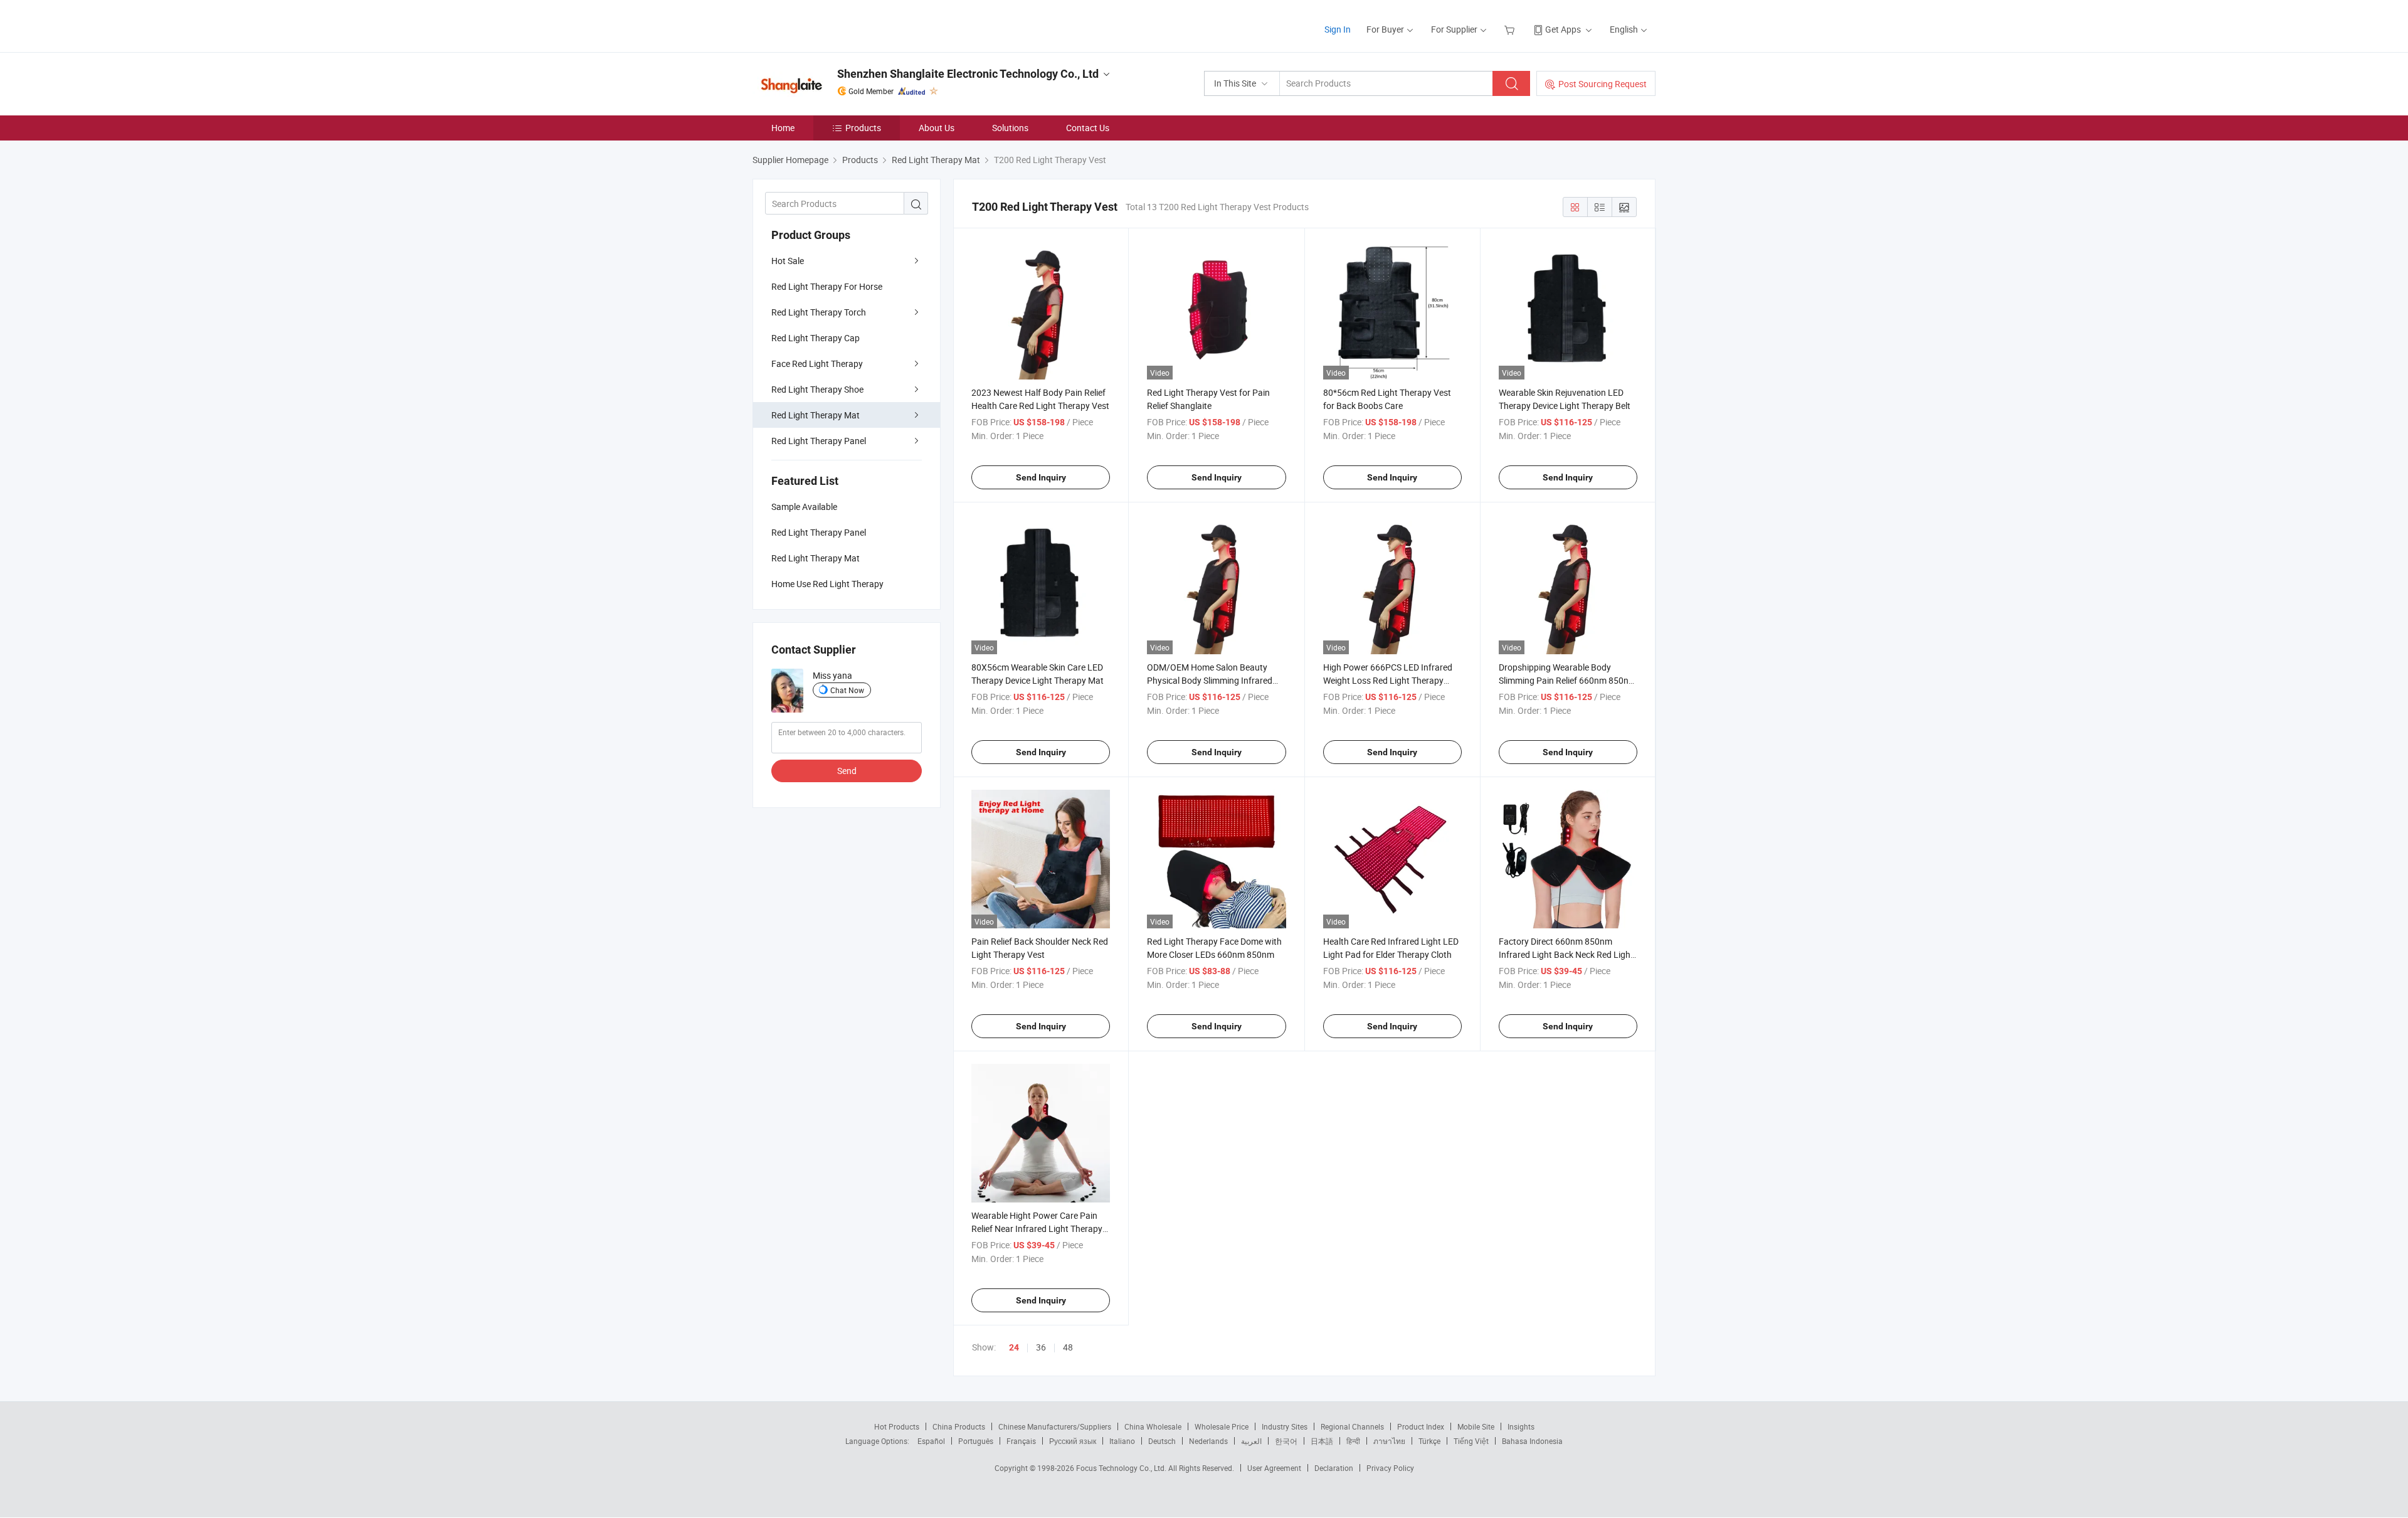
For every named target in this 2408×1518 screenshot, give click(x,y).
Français (1021, 1441)
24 (1014, 1347)
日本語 (1322, 1441)
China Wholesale (1153, 1426)
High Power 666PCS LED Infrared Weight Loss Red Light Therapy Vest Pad (1388, 680)
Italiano (1122, 1441)
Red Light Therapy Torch (819, 312)
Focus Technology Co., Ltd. (1122, 1468)
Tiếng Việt (1471, 1441)
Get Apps (1563, 29)
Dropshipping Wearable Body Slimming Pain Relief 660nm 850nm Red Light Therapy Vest (1567, 680)
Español (931, 1441)
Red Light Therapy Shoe (817, 389)
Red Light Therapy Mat (816, 415)
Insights (1521, 1426)
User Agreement (1274, 1468)
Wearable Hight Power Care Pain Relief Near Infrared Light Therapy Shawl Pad (1037, 1229)
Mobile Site (1476, 1426)
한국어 (1286, 1441)
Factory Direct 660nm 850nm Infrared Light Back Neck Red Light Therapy (1566, 954)
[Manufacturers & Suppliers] (833, 25)
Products (863, 128)
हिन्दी (1353, 1441)
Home (783, 128)
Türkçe (1429, 1441)
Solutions (1010, 128)
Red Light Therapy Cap (816, 338)
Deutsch (1162, 1441)
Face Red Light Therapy (817, 364)
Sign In (1338, 29)
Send (847, 771)
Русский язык (1073, 1441)
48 (1068, 1347)
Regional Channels (1352, 1426)
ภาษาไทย (1389, 1441)
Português (976, 1441)
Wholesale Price (1222, 1426)
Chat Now (847, 690)
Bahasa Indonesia (1532, 1441)
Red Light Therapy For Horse (827, 286)
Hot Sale (788, 261)
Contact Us (1088, 128)
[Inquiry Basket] (1511, 29)
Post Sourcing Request (1603, 84)
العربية (1251, 1441)
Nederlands (1208, 1441)
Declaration (1334, 1468)
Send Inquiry (1041, 477)
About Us (937, 128)
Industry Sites (1285, 1426)
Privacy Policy (1390, 1468)
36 (1041, 1347)
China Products (959, 1426)
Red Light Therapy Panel (819, 441)
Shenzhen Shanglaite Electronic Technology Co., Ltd (968, 74)
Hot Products (897, 1426)
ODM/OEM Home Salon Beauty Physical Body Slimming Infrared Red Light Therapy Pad (1210, 680)
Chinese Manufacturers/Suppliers (1055, 1426)
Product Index (1421, 1426)
